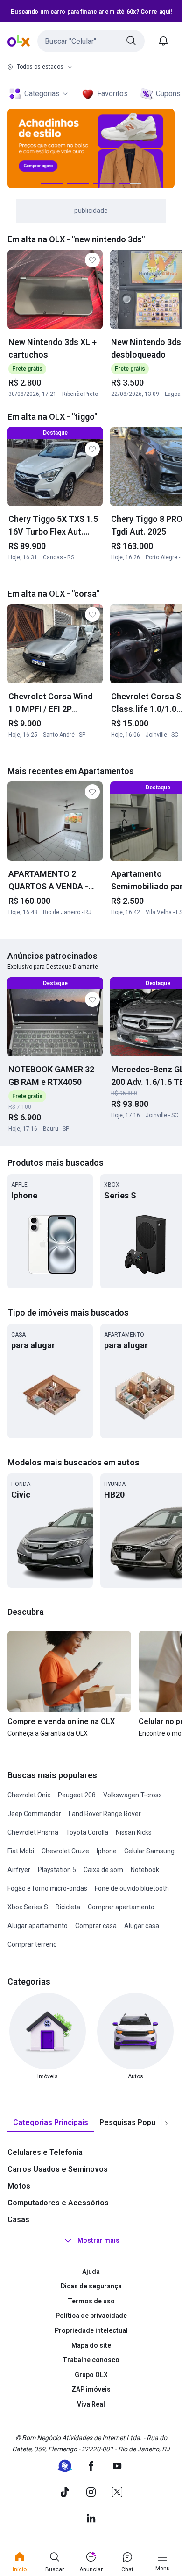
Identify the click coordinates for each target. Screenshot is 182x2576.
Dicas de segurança (91, 2286)
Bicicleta (68, 1907)
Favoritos (112, 94)
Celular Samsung (149, 1851)
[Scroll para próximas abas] (166, 2123)
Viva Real (91, 2404)
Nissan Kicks (134, 1832)
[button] (91, 41)
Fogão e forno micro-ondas (47, 1888)
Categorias (42, 94)
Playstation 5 (57, 1870)
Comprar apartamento (121, 1907)
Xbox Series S (28, 1907)
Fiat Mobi (21, 1851)
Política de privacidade (91, 2316)
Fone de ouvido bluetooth (132, 1888)
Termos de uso (91, 2301)
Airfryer (19, 1870)
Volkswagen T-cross (133, 1795)
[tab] (51, 2123)
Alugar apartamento (38, 1926)
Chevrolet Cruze (65, 1851)
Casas (18, 2220)
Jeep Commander (34, 1814)
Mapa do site (91, 2345)
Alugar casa (142, 1926)
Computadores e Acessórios (58, 2203)
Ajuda (91, 2272)
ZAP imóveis (91, 2389)
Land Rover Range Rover (105, 1814)
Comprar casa (96, 1926)
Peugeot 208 (77, 1795)
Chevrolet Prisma (33, 1832)
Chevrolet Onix (29, 1795)
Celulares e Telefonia (45, 2152)
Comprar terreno (32, 1944)
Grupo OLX (91, 2375)
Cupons (168, 94)
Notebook (145, 1870)
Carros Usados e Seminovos (58, 2169)
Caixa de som (103, 1870)
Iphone (107, 1851)
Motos (19, 2186)
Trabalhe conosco (91, 2360)
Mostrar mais (98, 2240)
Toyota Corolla (87, 1832)
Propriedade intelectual (91, 2330)
